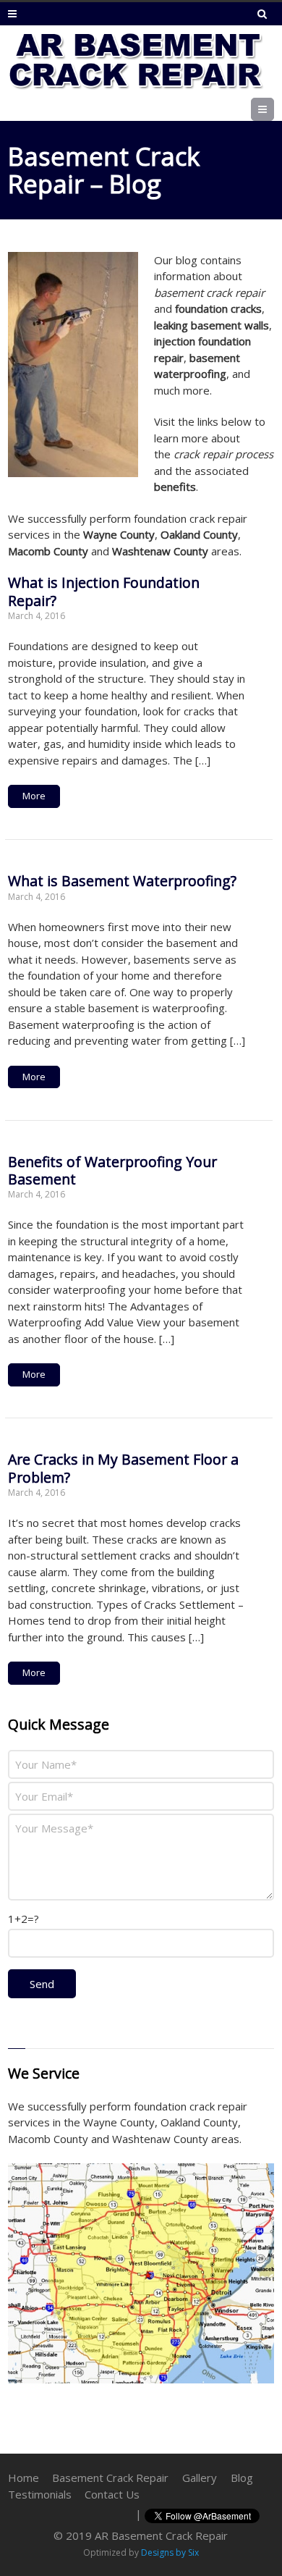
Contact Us (112, 2494)
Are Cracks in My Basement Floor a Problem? (123, 1468)
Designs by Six (170, 2552)
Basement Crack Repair (110, 2478)
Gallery (200, 2478)
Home (23, 2478)
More (34, 796)
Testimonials (40, 2494)
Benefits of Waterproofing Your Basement (112, 1170)
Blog (242, 2478)
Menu (274, 109)
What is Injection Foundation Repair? (104, 591)
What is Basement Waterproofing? (122, 881)
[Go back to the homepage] (136, 62)
